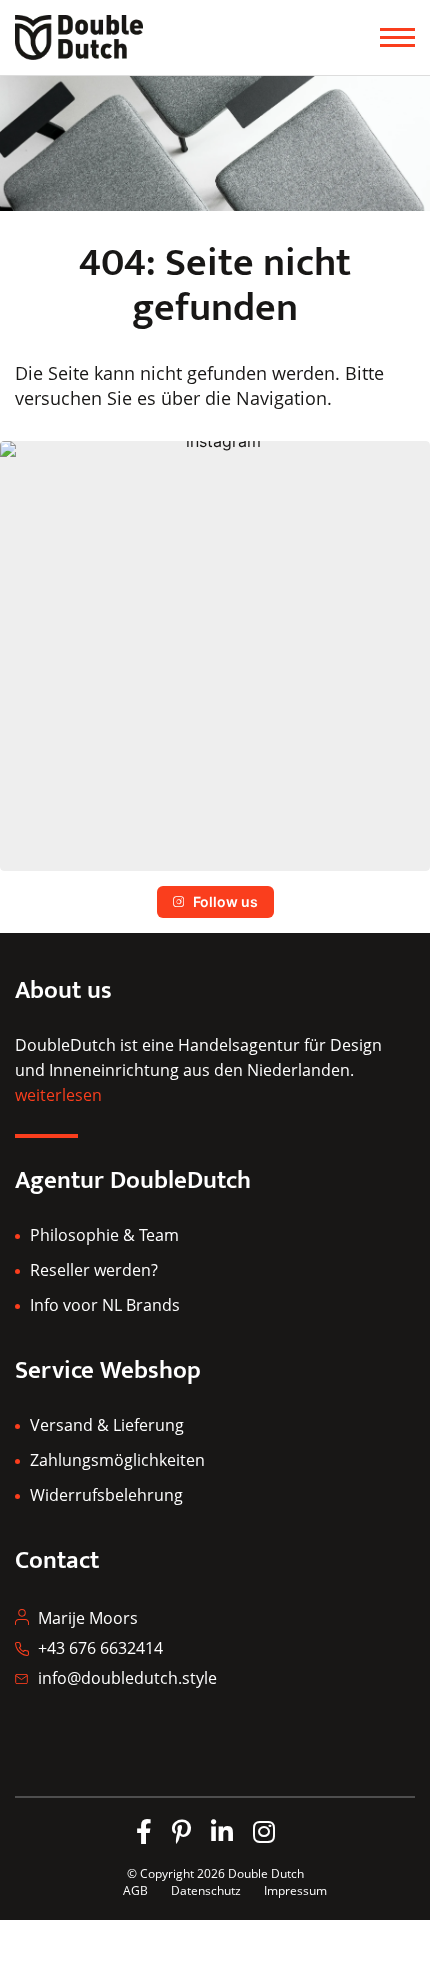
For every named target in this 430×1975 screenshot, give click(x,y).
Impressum (295, 1890)
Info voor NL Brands (105, 1305)
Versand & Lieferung (107, 1425)
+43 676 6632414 (100, 1648)
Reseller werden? (94, 1270)
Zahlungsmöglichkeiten (117, 1460)
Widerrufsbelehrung (106, 1495)
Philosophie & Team (104, 1235)
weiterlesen (58, 1095)
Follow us (225, 901)
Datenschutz (207, 1890)
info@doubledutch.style (127, 1678)
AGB (135, 1890)
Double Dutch (266, 1873)
